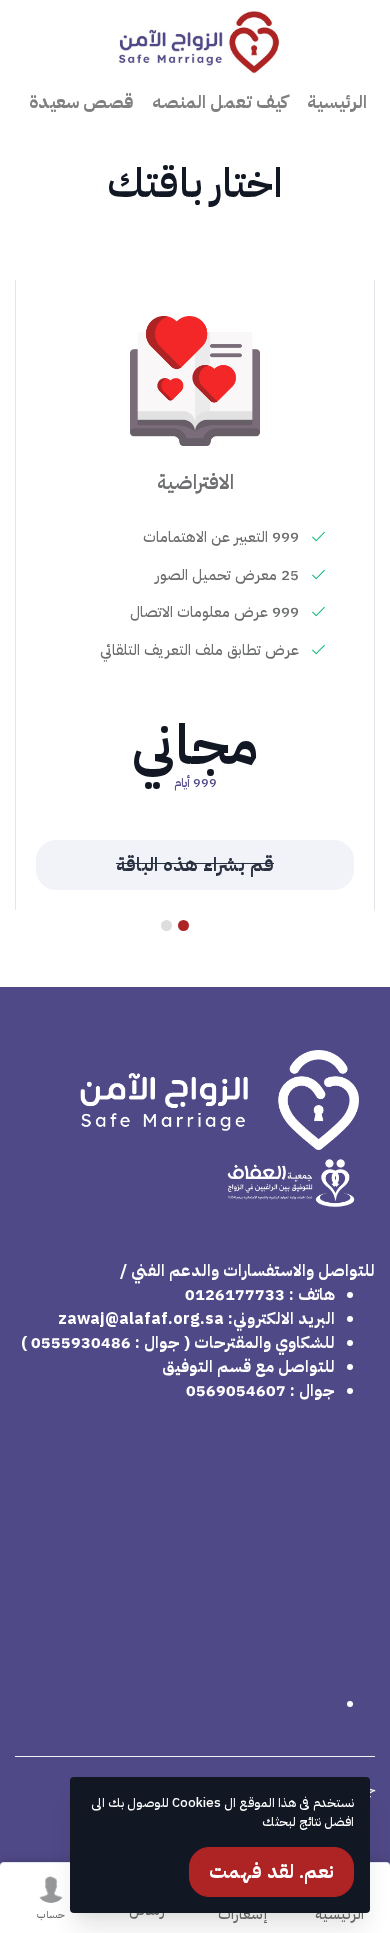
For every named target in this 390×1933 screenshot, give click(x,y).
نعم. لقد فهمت (271, 1871)
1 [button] (184, 925)
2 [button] (167, 925)
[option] (195, 595)
